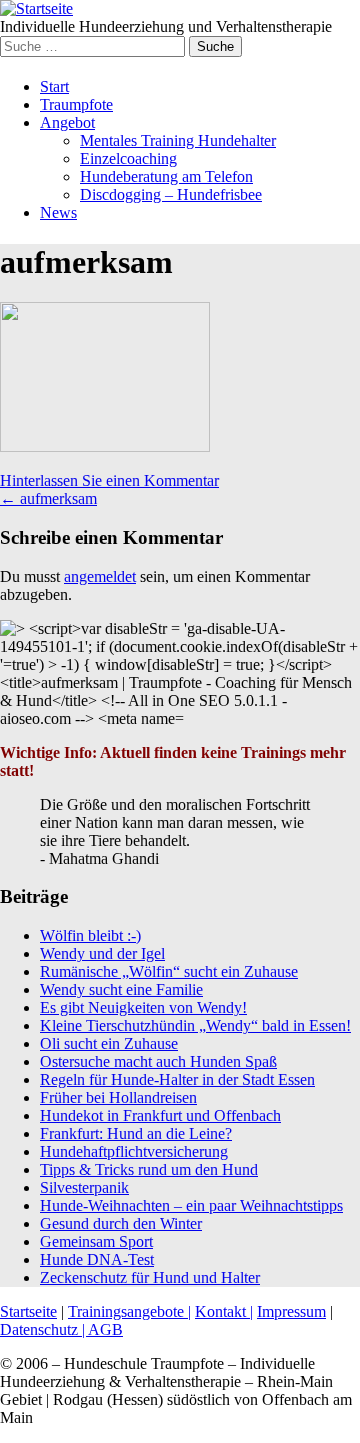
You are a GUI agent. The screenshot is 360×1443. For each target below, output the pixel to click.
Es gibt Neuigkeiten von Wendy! (143, 1007)
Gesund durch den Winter (121, 1223)
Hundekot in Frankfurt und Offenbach (160, 1115)
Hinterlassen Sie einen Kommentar (109, 480)
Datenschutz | (44, 1329)
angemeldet (100, 576)
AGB (105, 1329)
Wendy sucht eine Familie (121, 989)
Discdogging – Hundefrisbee (171, 194)
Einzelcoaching (128, 158)
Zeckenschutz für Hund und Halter (150, 1277)
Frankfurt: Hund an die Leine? (136, 1133)
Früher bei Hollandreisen (118, 1097)
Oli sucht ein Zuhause (109, 1043)
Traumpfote (76, 104)
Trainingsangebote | (129, 1311)
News (58, 212)
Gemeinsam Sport (96, 1241)
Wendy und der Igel (102, 953)
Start (54, 86)
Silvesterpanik (84, 1187)
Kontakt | (224, 1311)
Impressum (291, 1311)
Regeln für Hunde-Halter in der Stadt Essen (177, 1079)
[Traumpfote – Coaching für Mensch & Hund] (36, 8)
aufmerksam (48, 498)
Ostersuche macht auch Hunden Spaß (158, 1061)
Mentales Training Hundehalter (178, 140)
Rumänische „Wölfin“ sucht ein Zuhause (169, 971)
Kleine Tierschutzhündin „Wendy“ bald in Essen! (195, 1025)
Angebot (67, 122)
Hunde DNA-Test (97, 1259)
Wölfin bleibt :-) (90, 935)
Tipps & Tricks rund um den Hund (149, 1169)
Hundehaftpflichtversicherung (134, 1151)
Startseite (28, 1311)
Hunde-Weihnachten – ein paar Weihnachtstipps (191, 1205)
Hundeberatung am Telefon (166, 176)
